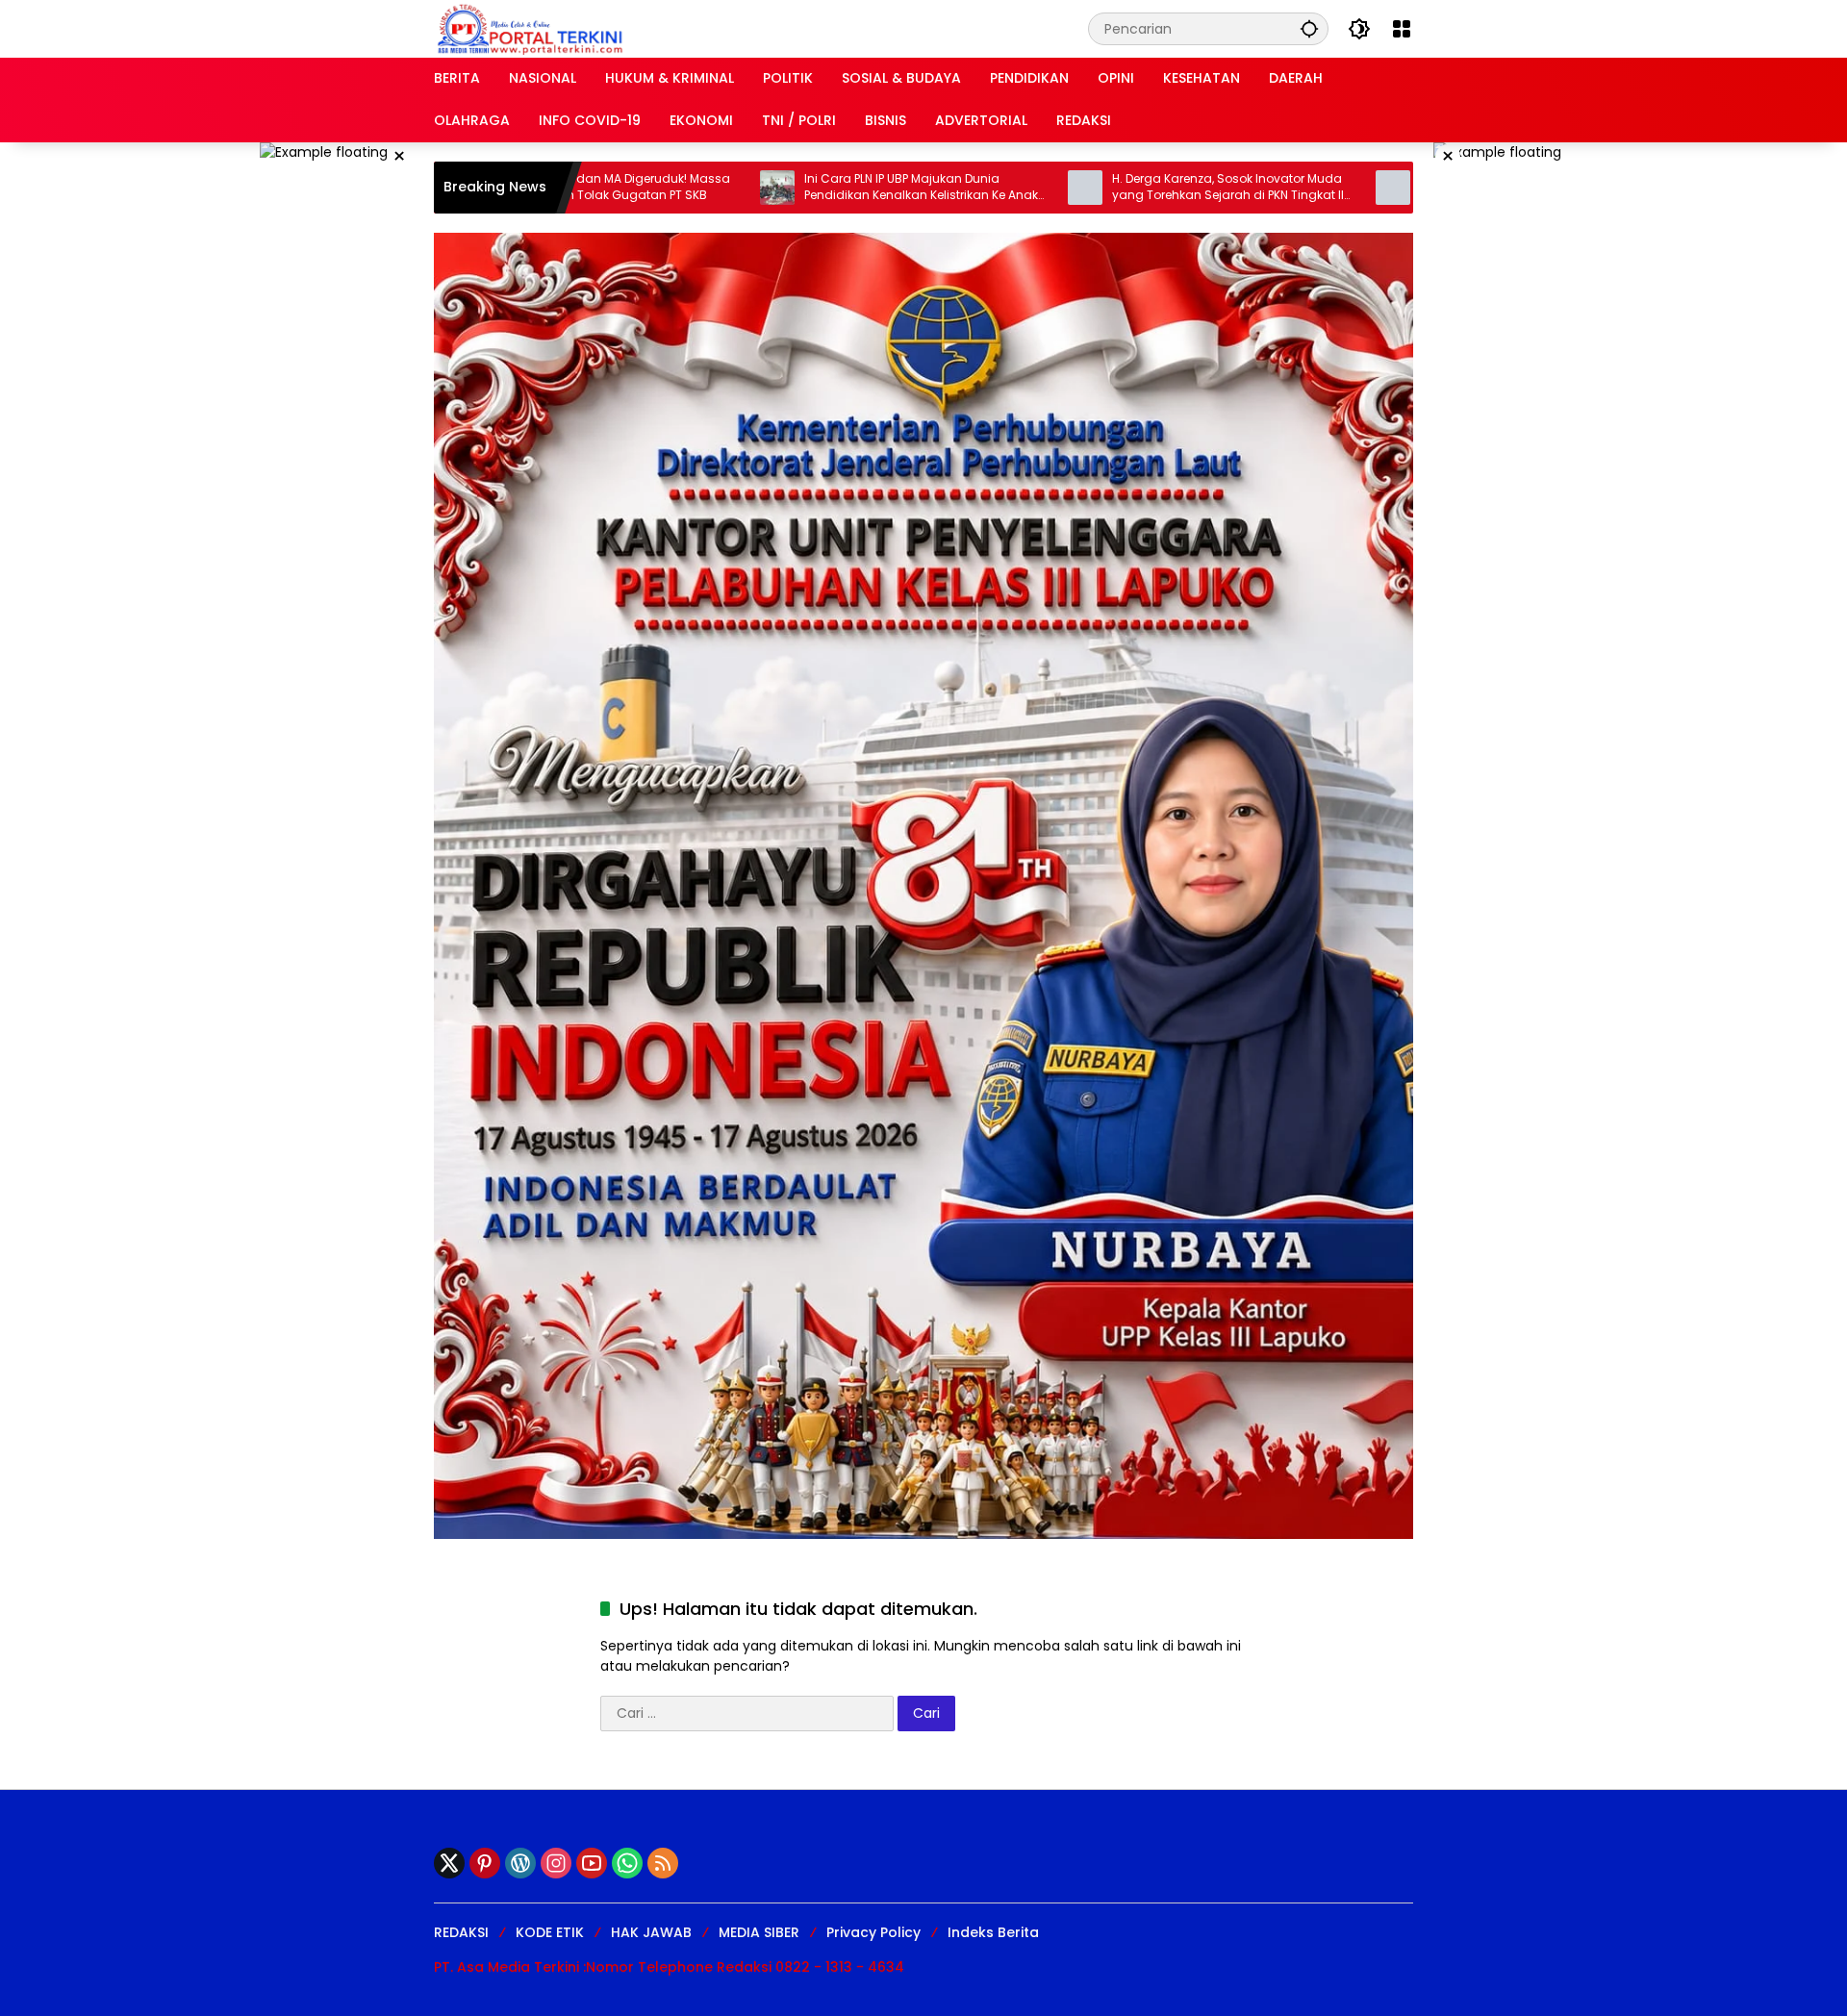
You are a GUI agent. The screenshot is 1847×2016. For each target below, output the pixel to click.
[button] (1309, 28)
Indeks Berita (993, 1932)
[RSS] (663, 1863)
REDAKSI (461, 1932)
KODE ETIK (550, 1932)
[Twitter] (449, 1863)
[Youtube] (592, 1863)
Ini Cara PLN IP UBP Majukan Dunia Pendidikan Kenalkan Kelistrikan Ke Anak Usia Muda (811, 188)
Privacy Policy (873, 1932)
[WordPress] (520, 1863)
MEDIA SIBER (759, 1932)
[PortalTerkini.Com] (530, 28)
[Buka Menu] (1402, 29)
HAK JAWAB (651, 1932)
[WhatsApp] (627, 1863)
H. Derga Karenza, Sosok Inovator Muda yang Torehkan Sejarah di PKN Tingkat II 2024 (1118, 188)
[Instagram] (556, 1863)
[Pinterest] (485, 1863)
